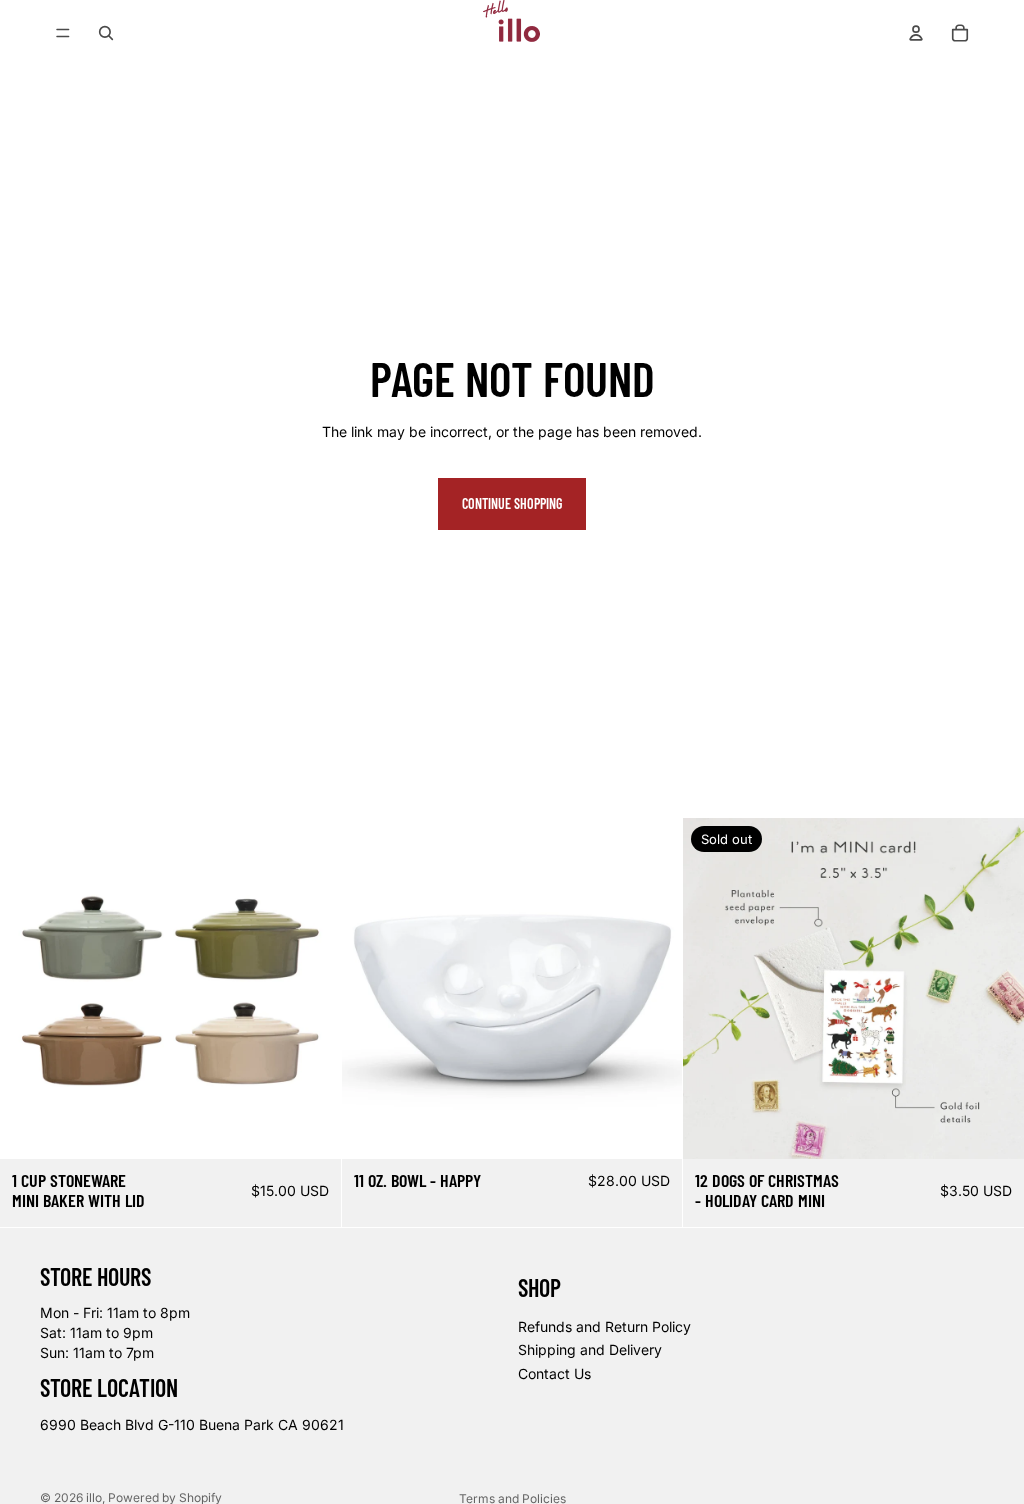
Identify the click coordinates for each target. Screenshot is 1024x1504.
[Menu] (63, 33)
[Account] (916, 33)
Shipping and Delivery (590, 1349)
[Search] (106, 33)
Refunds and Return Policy (604, 1325)
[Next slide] (311, 989)
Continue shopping (512, 503)
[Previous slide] (30, 989)
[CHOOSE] (310, 1128)
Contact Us (554, 1373)
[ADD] (652, 1128)
